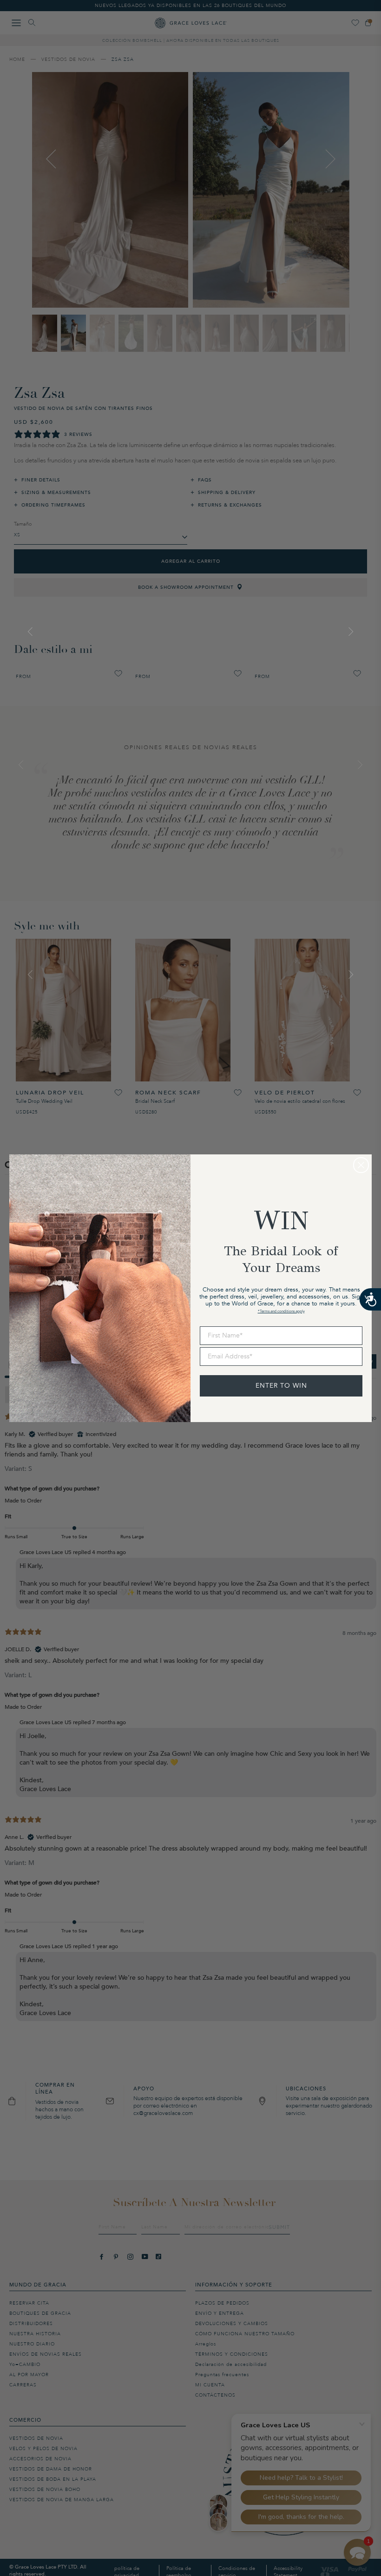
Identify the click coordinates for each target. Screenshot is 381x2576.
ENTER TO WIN (281, 1386)
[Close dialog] (361, 1165)
